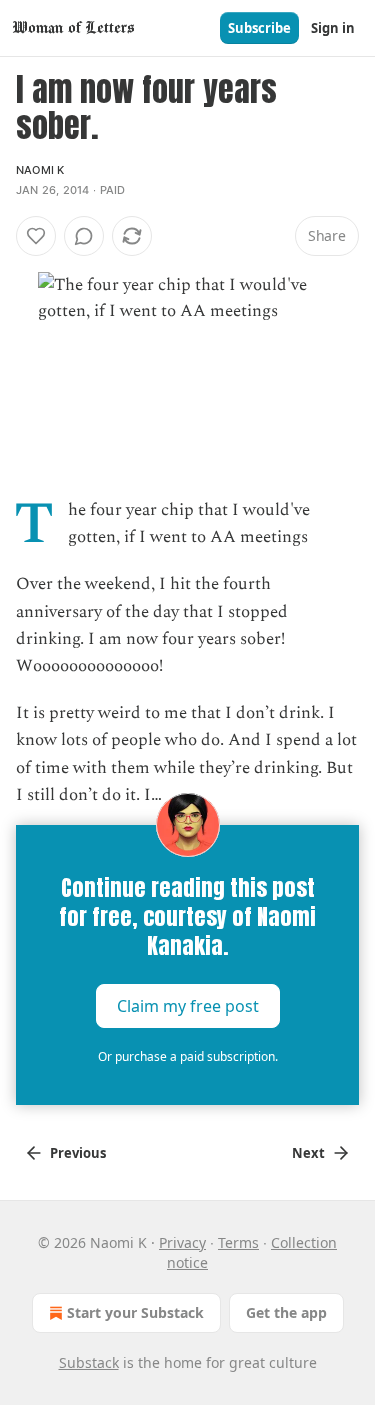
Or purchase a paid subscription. (188, 1056)
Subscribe (259, 28)
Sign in (333, 28)
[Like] (36, 236)
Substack (89, 1362)
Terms (238, 1242)
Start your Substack (135, 1312)
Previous (78, 1153)
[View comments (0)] (84, 236)
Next (308, 1153)
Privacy (182, 1242)
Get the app (286, 1312)
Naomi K (40, 170)
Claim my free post (188, 1006)
